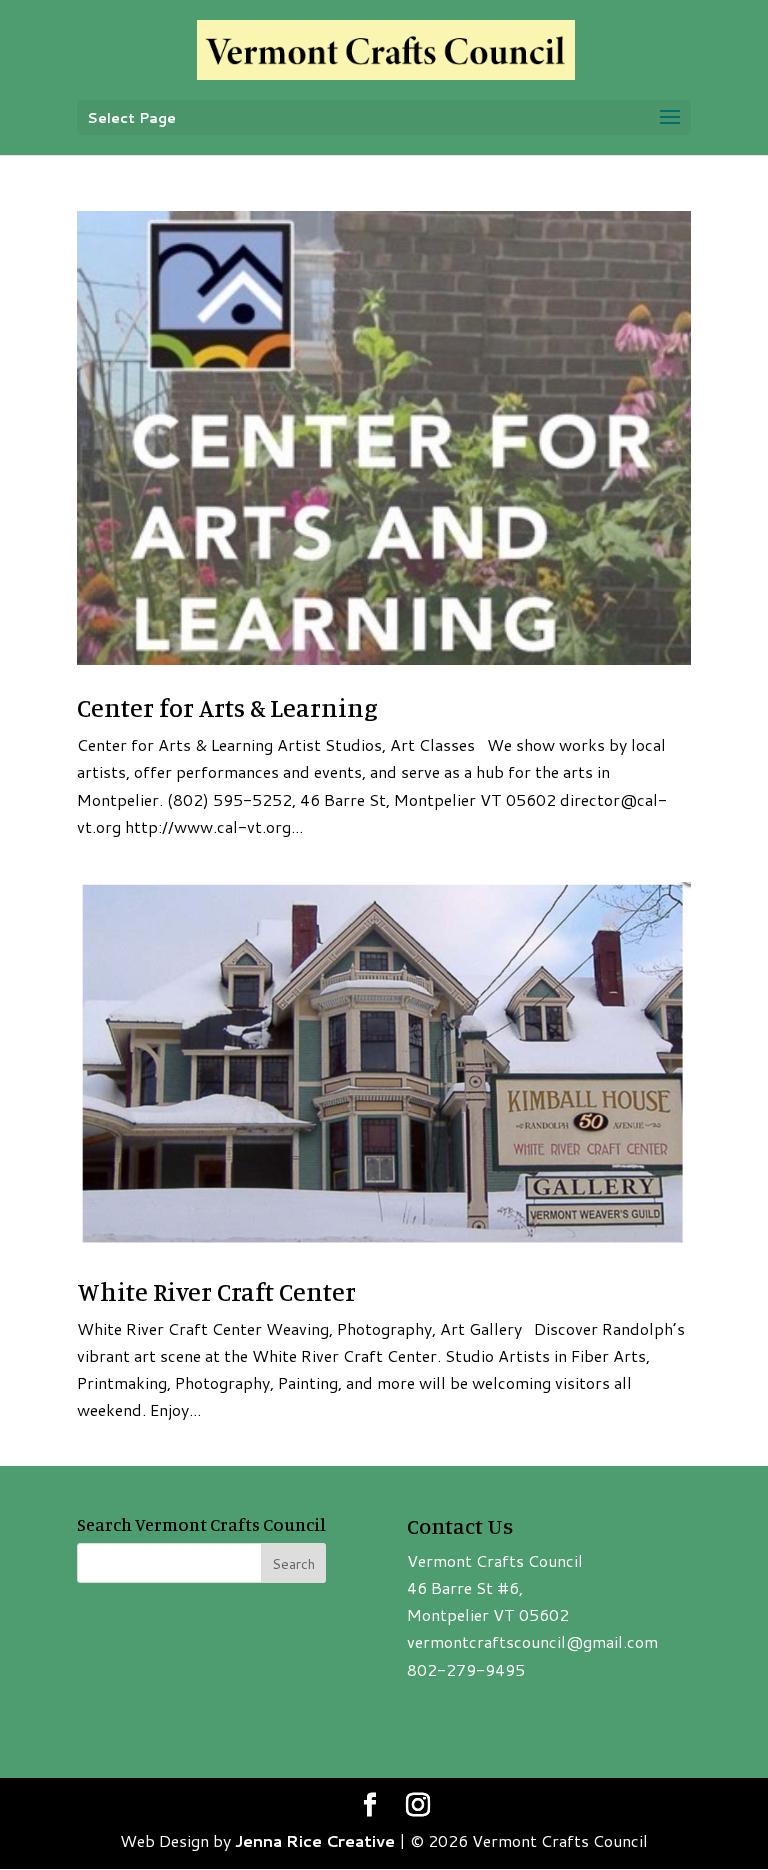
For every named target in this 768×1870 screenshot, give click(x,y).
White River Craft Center (216, 1291)
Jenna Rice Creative (315, 1840)
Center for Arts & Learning (227, 707)
